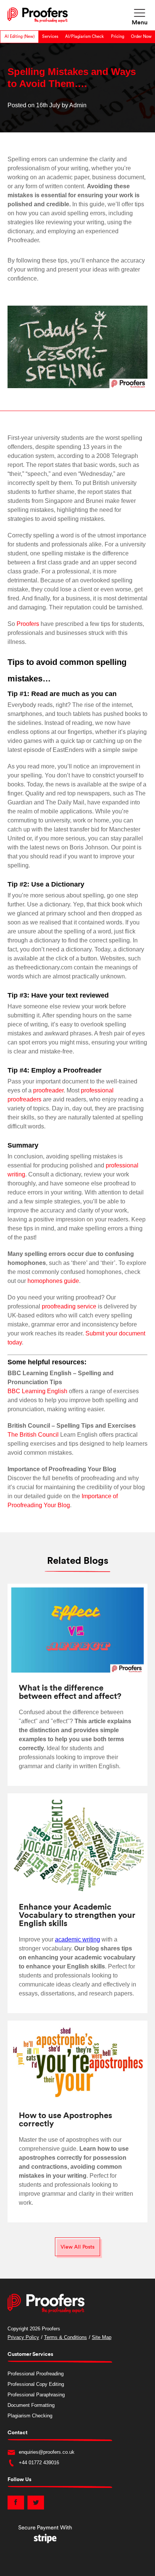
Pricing (118, 37)
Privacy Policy (23, 2337)
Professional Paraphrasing (36, 2395)
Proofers (28, 624)
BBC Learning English (37, 1391)
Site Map (102, 2337)
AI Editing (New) (20, 37)
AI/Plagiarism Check (84, 37)
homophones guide (53, 1281)
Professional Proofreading (36, 2374)
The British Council (33, 1435)
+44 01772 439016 (39, 2463)
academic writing (77, 1939)
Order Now (141, 37)
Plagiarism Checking (30, 2416)
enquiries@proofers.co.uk (47, 2452)
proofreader (48, 1090)
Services (50, 37)
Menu (140, 23)
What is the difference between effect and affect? (70, 1692)
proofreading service (69, 1306)
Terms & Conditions (65, 2337)
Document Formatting (31, 2405)
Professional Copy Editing (36, 2384)
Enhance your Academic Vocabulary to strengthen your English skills (77, 1915)
